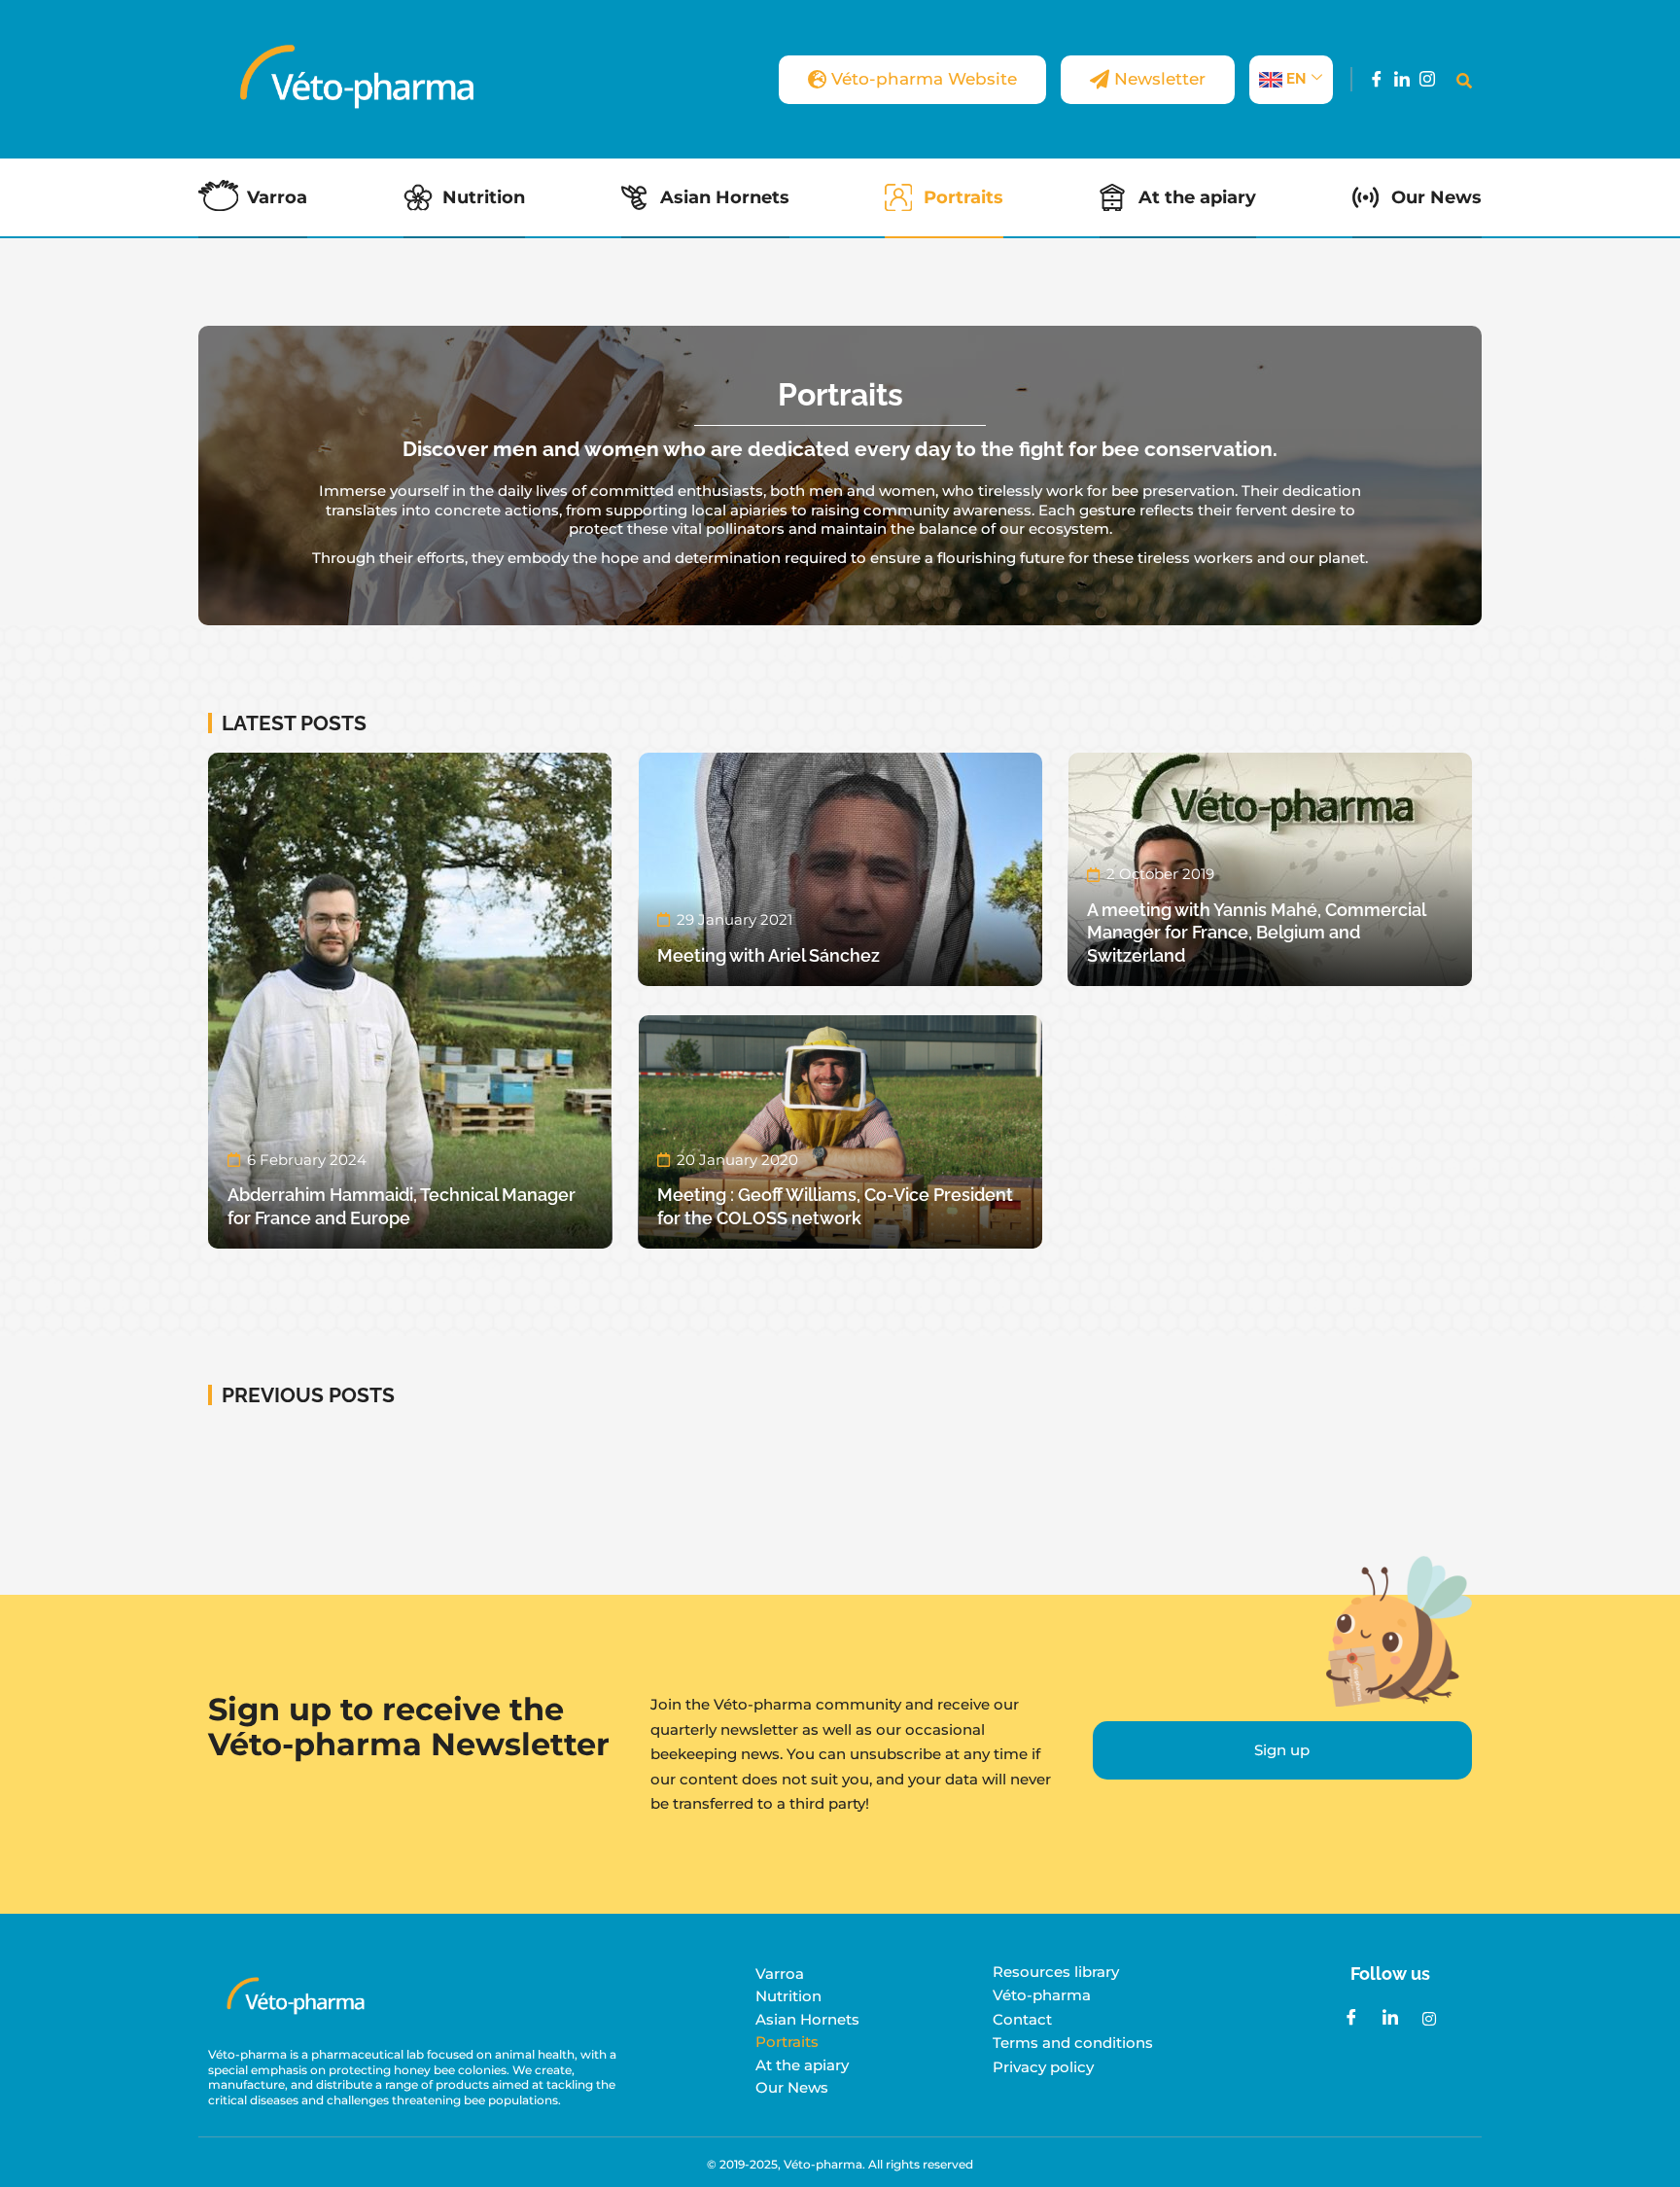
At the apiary (1197, 197)
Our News (1436, 197)
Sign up (1282, 1750)
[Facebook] (1377, 79)
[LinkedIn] (1402, 79)
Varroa (277, 197)
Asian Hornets (725, 197)
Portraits (963, 197)
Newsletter (1160, 79)
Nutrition (484, 197)
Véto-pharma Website (924, 79)
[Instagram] (1427, 79)
